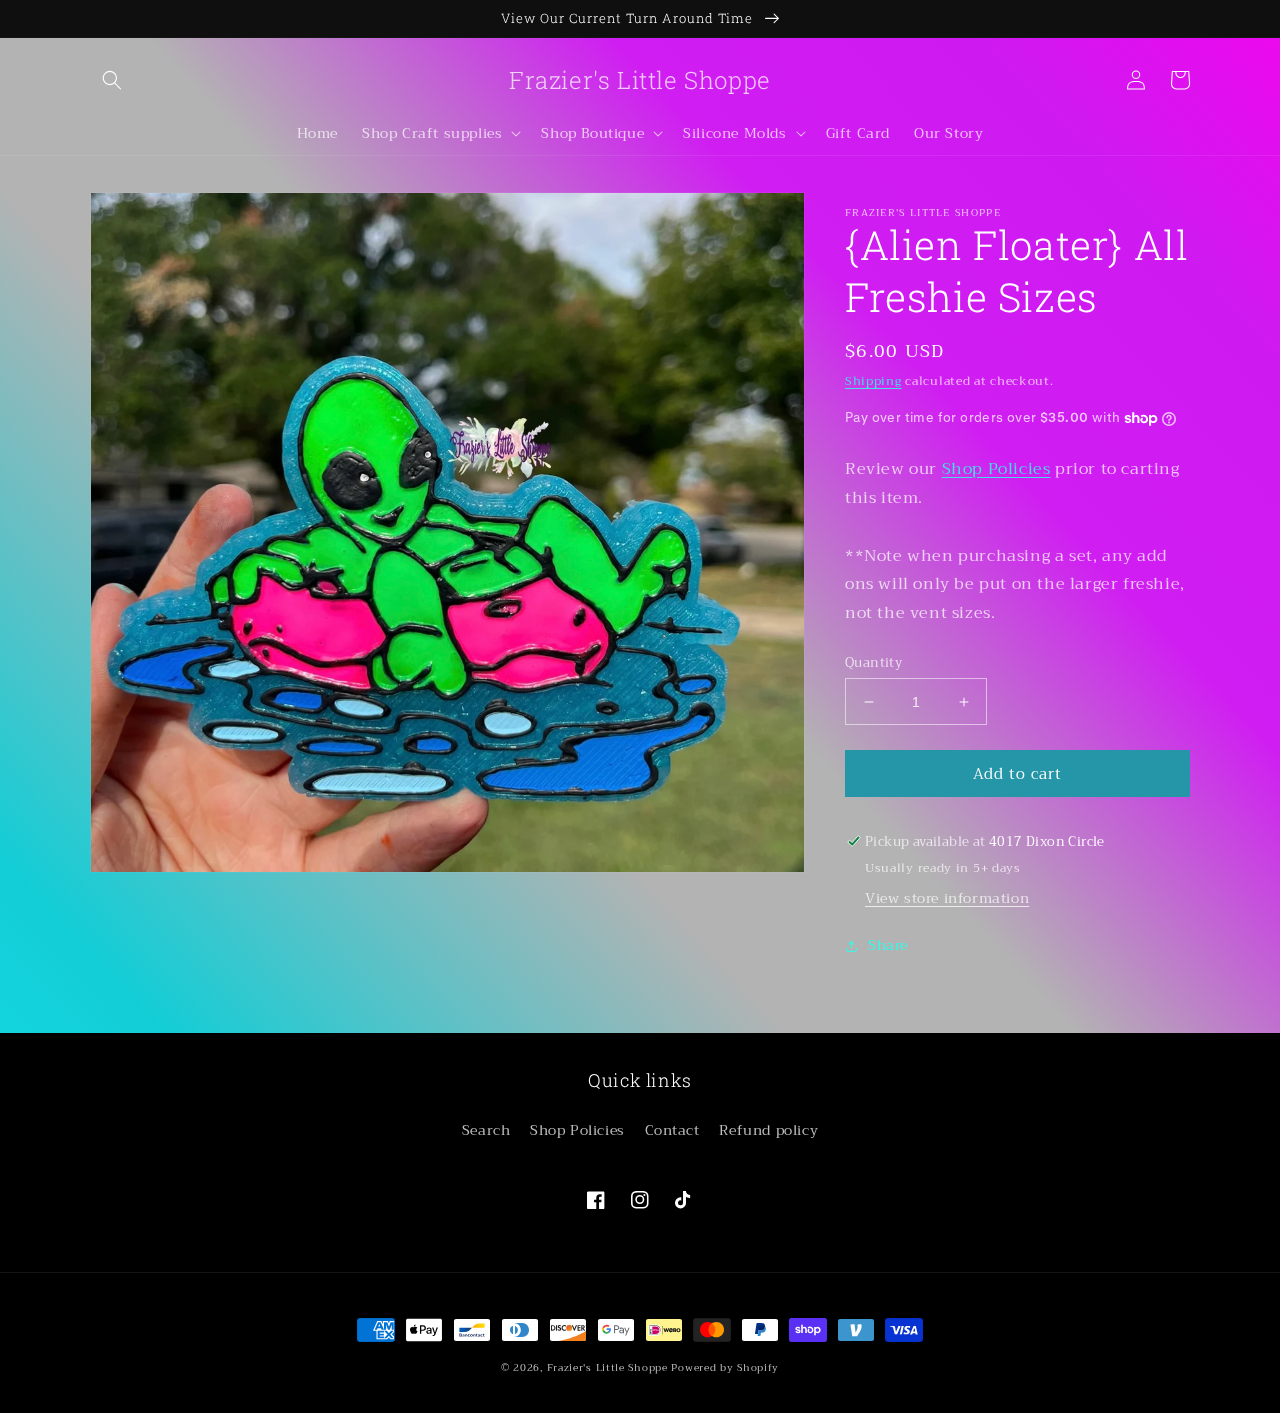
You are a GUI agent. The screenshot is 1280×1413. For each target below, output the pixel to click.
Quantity (873, 663)
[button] (112, 80)
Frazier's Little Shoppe (607, 1367)
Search (486, 1130)
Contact (672, 1130)
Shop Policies (996, 469)
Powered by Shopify (725, 1367)
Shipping (873, 381)
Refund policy (768, 1130)
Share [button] (888, 945)
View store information (947, 898)
